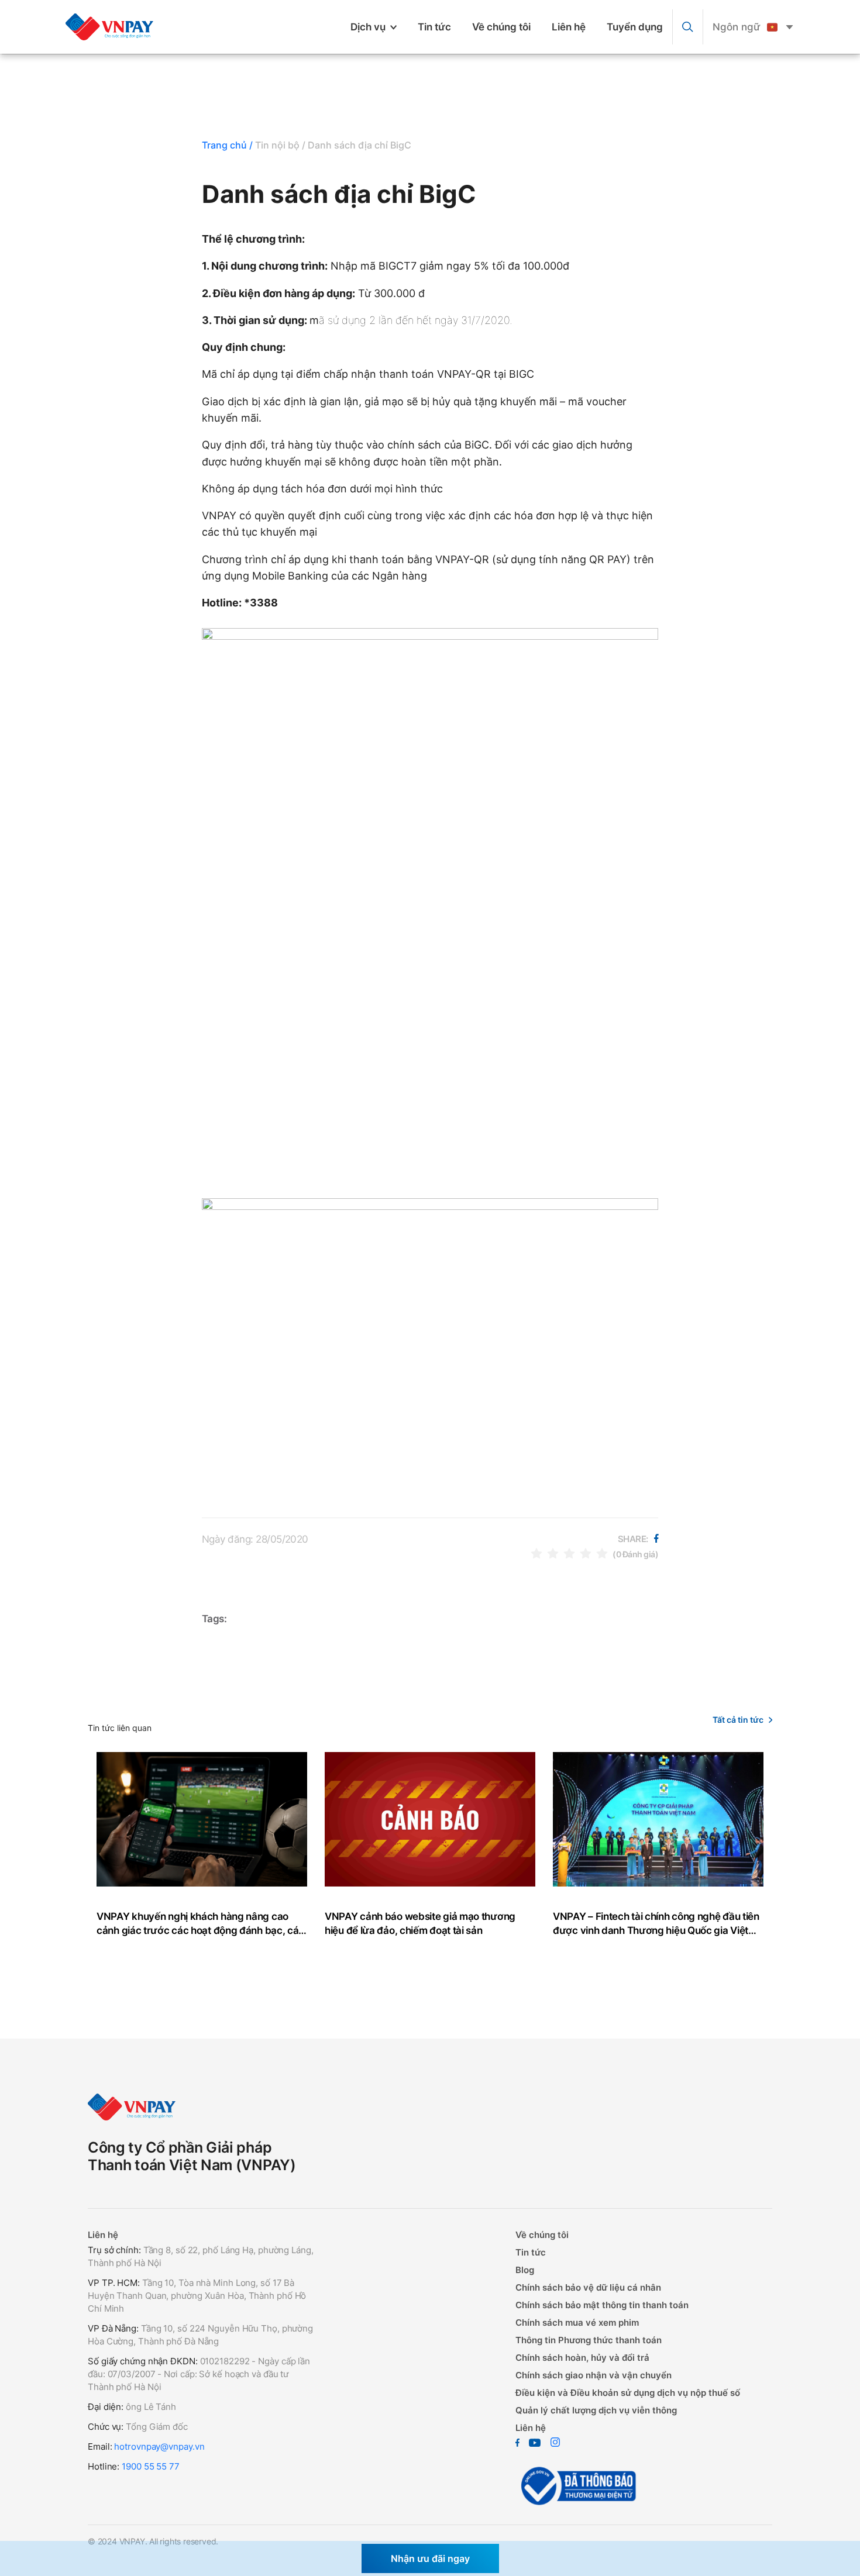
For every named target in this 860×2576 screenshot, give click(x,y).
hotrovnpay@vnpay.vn (159, 2446)
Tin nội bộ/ (280, 145)
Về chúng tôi (501, 27)
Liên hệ (569, 27)
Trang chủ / (227, 145)
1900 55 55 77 (151, 2466)
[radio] (536, 1553)
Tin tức (434, 27)
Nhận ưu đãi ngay (430, 2558)
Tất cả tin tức (738, 1720)
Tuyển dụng (635, 27)
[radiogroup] (569, 1553)
